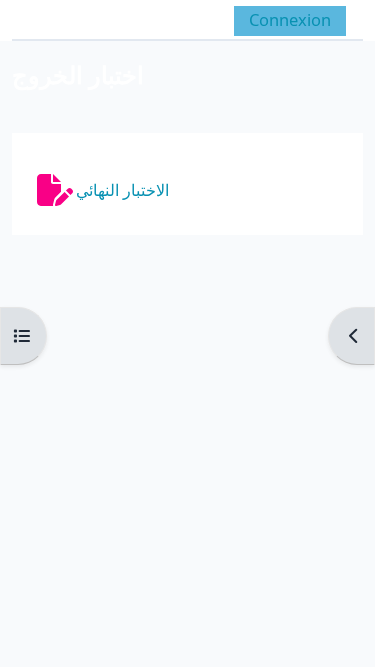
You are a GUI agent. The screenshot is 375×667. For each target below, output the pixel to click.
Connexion (290, 19)
